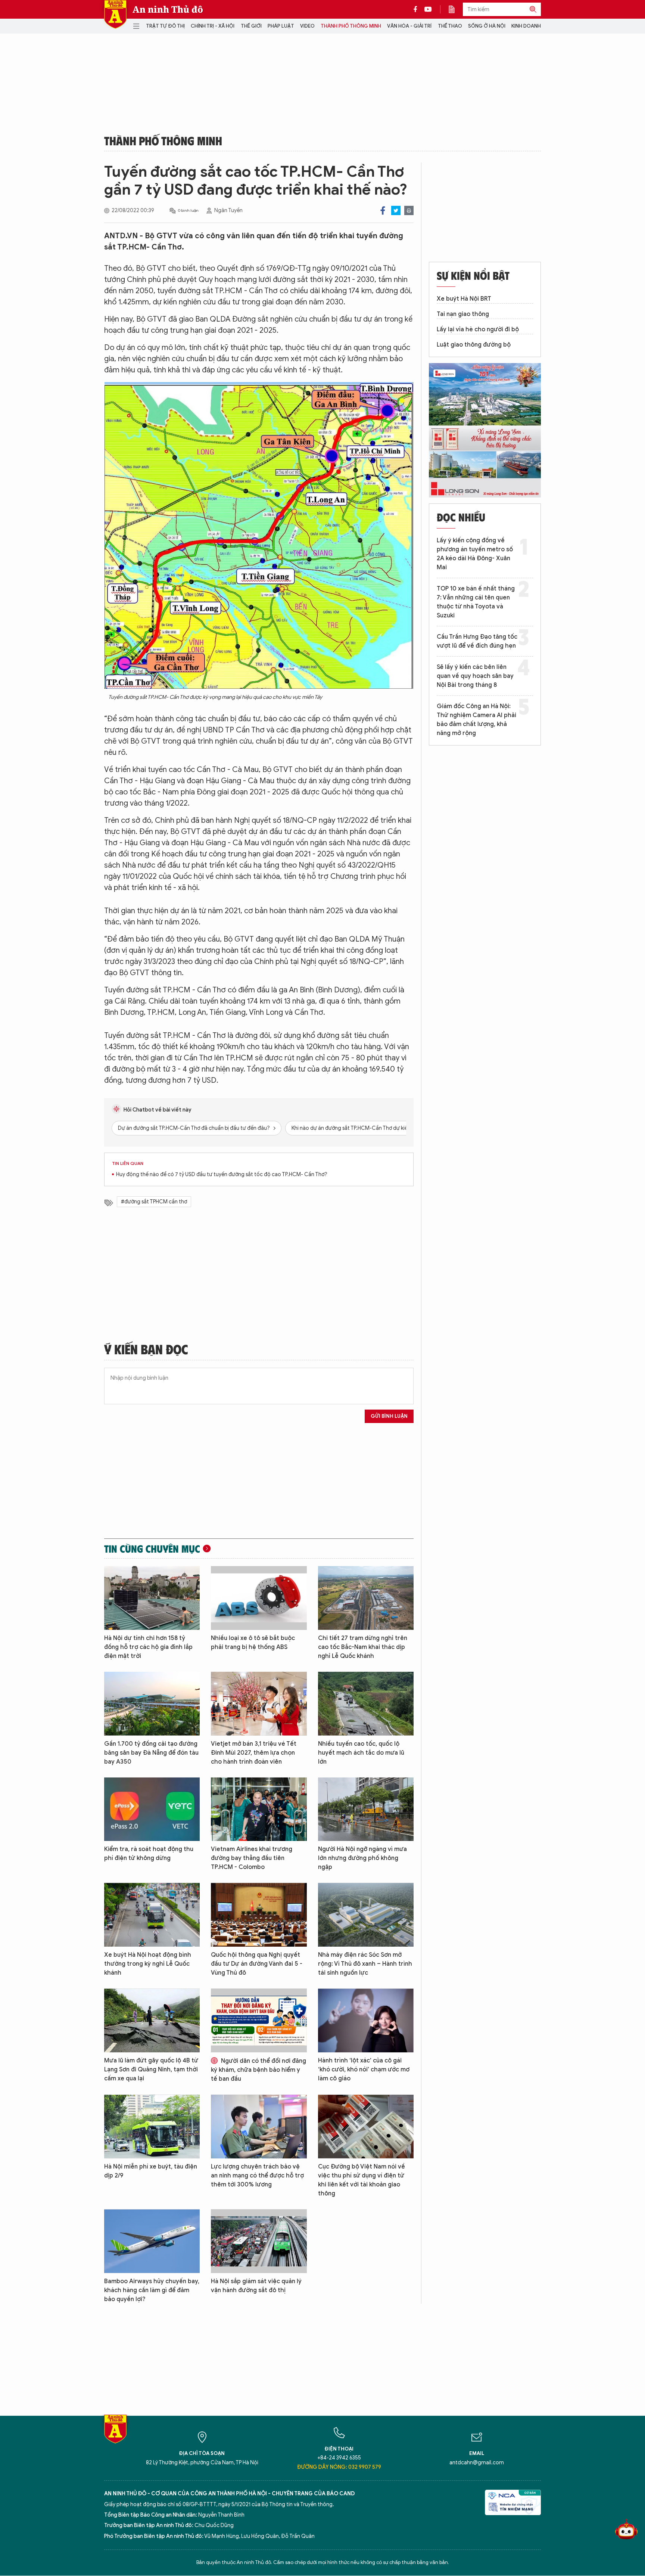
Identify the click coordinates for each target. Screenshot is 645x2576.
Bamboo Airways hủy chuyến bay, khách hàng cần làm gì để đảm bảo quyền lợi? (152, 2290)
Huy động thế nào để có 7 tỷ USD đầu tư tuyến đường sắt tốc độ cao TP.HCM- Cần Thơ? (222, 1174)
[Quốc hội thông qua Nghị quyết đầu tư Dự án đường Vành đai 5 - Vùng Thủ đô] (259, 1915)
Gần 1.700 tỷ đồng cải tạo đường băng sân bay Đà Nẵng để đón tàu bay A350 (151, 1753)
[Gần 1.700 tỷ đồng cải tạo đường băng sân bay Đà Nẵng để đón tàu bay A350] (152, 1704)
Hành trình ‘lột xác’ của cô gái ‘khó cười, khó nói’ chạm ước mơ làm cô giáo (364, 2070)
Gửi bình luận (389, 1416)
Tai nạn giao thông (463, 314)
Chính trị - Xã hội (213, 26)
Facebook (383, 210)
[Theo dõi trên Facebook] (417, 9)
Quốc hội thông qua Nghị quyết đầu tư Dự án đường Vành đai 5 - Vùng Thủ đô (257, 1964)
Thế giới (251, 26)
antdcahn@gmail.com (477, 2463)
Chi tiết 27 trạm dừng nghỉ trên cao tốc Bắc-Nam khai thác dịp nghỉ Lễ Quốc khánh (363, 1647)
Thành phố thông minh (351, 26)
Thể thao (450, 26)
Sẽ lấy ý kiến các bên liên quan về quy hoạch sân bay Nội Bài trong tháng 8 (475, 676)
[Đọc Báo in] (455, 9)
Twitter (396, 210)
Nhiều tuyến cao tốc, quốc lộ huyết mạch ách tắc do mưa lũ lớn (361, 1753)
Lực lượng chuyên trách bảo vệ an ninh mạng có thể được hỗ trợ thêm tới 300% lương (257, 2176)
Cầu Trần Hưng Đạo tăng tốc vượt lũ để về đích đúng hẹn (477, 641)
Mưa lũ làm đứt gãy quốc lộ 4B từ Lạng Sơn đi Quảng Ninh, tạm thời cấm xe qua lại (151, 2070)
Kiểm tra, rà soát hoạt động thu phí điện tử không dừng (149, 1854)
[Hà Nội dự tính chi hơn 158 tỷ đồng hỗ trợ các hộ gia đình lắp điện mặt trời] (152, 1598)
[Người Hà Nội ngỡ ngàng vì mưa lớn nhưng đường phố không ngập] (366, 1809)
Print (409, 210)
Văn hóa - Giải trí (409, 26)
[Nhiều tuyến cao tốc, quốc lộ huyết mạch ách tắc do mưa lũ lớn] (366, 1704)
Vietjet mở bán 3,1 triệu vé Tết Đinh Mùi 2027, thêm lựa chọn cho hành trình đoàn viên (254, 1753)
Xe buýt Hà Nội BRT (464, 299)
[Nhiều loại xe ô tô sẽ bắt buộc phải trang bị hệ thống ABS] (259, 1598)
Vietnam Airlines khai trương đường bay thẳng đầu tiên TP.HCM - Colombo (252, 1858)
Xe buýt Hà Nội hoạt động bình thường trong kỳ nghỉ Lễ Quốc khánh (148, 1964)
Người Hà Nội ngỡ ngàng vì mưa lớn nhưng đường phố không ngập (362, 1858)
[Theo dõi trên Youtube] (428, 9)
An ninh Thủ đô (168, 9)
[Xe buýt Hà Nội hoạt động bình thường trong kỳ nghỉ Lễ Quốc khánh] (152, 1915)
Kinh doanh (526, 26)
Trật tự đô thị (165, 26)
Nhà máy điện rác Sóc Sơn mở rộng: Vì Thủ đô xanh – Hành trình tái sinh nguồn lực (365, 1964)
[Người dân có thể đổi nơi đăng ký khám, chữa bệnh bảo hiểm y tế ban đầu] (259, 2020)
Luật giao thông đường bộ (474, 345)
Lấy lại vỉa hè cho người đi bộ (478, 329)
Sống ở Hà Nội (487, 26)
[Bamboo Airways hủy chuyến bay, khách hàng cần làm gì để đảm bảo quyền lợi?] (152, 2241)
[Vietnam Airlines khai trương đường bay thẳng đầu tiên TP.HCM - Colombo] (259, 1809)
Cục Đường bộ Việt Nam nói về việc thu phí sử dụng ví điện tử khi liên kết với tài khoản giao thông (362, 2180)
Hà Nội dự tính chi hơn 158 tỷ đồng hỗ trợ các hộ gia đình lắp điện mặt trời (148, 1647)
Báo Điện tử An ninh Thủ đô (115, 14)
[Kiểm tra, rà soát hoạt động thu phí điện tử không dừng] (152, 1809)
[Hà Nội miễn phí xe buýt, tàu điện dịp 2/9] (152, 2126)
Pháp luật (281, 26)
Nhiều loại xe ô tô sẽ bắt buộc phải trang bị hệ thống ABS (253, 1643)
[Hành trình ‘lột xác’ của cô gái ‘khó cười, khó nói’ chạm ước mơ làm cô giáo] (366, 2020)
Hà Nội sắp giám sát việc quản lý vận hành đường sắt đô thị (256, 2286)
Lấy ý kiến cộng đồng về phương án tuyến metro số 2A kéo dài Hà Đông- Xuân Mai (475, 554)
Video (307, 26)
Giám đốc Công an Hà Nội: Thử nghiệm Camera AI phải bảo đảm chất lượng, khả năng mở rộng (476, 720)
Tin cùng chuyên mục (152, 1549)
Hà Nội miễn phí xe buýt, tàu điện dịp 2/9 (151, 2171)
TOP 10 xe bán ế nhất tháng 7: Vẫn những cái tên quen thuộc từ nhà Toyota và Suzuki (476, 602)
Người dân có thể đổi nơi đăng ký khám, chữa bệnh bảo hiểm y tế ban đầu (258, 2070)
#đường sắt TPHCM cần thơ (154, 1202)
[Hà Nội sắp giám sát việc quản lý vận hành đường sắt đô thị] (259, 2241)
